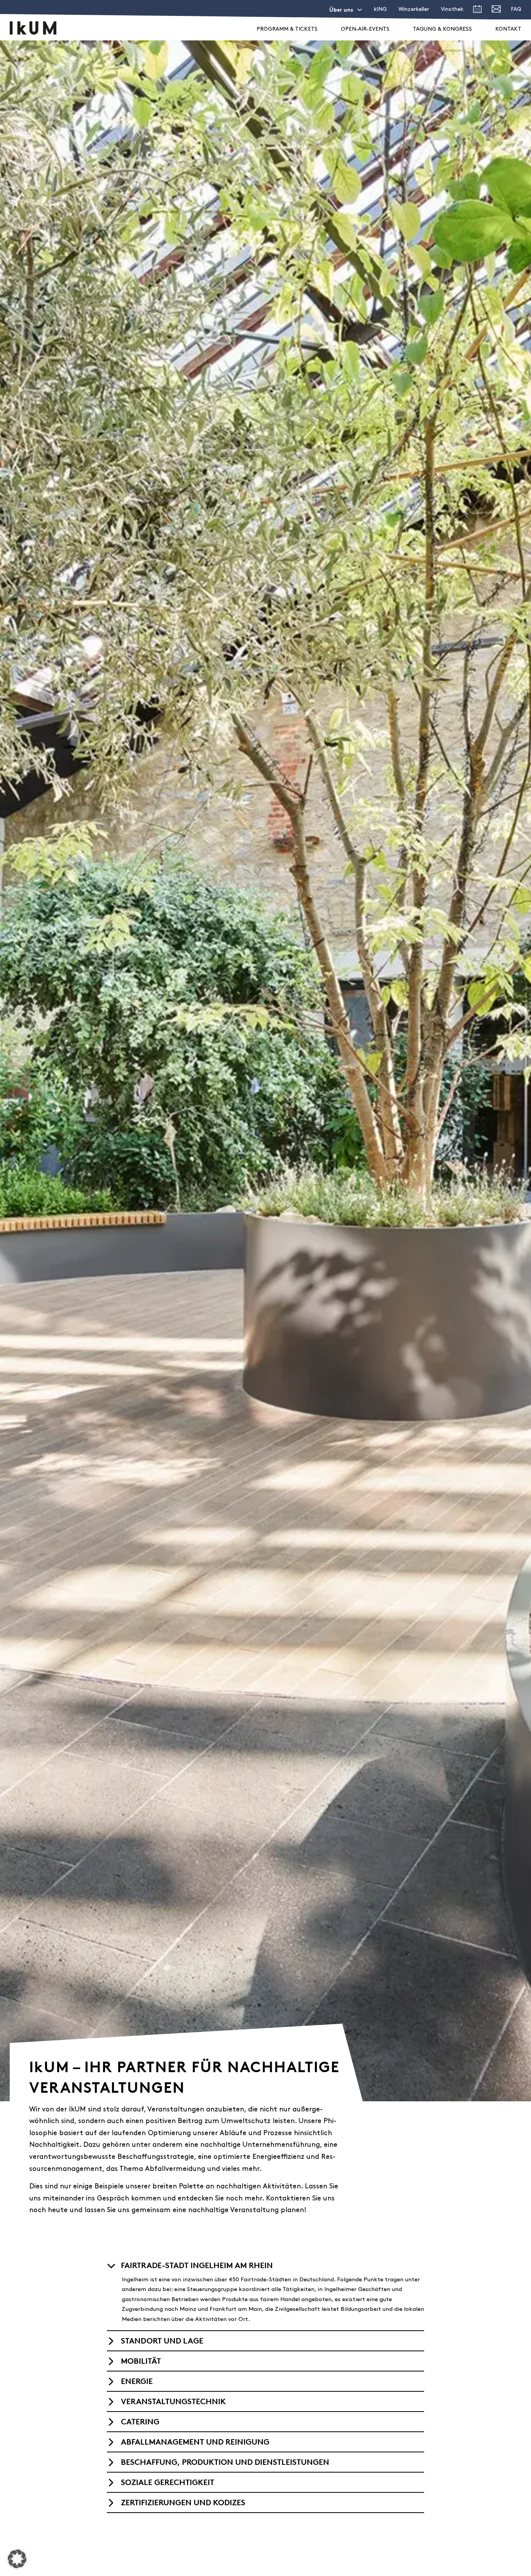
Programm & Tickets (287, 29)
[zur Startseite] (33, 28)
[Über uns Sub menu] (360, 10)
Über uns (341, 10)
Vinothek (452, 10)
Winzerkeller (414, 10)
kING (380, 10)
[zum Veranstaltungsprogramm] (477, 11)
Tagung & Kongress (442, 29)
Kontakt (508, 29)
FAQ (516, 10)
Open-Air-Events (365, 29)
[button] (265, 2265)
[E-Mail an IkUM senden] (496, 11)
